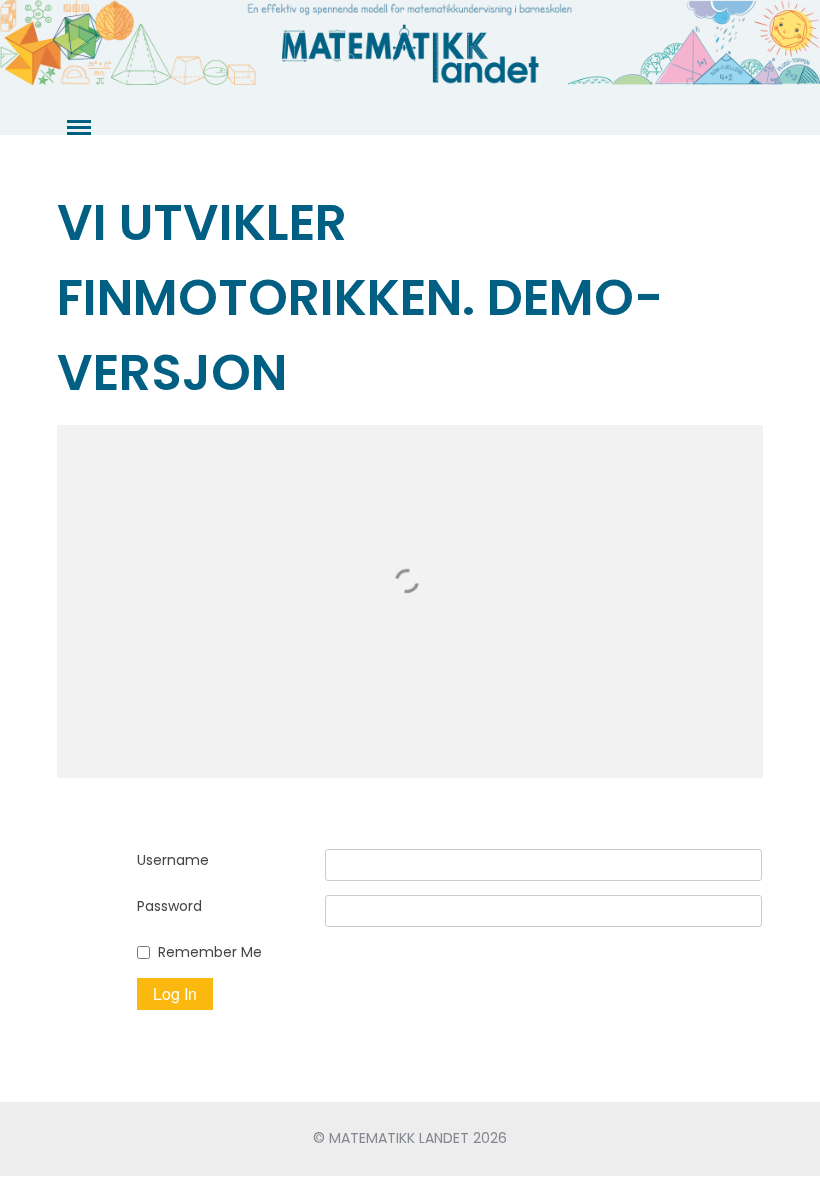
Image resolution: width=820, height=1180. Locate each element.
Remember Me (210, 952)
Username (173, 860)
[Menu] (77, 128)
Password (169, 906)
